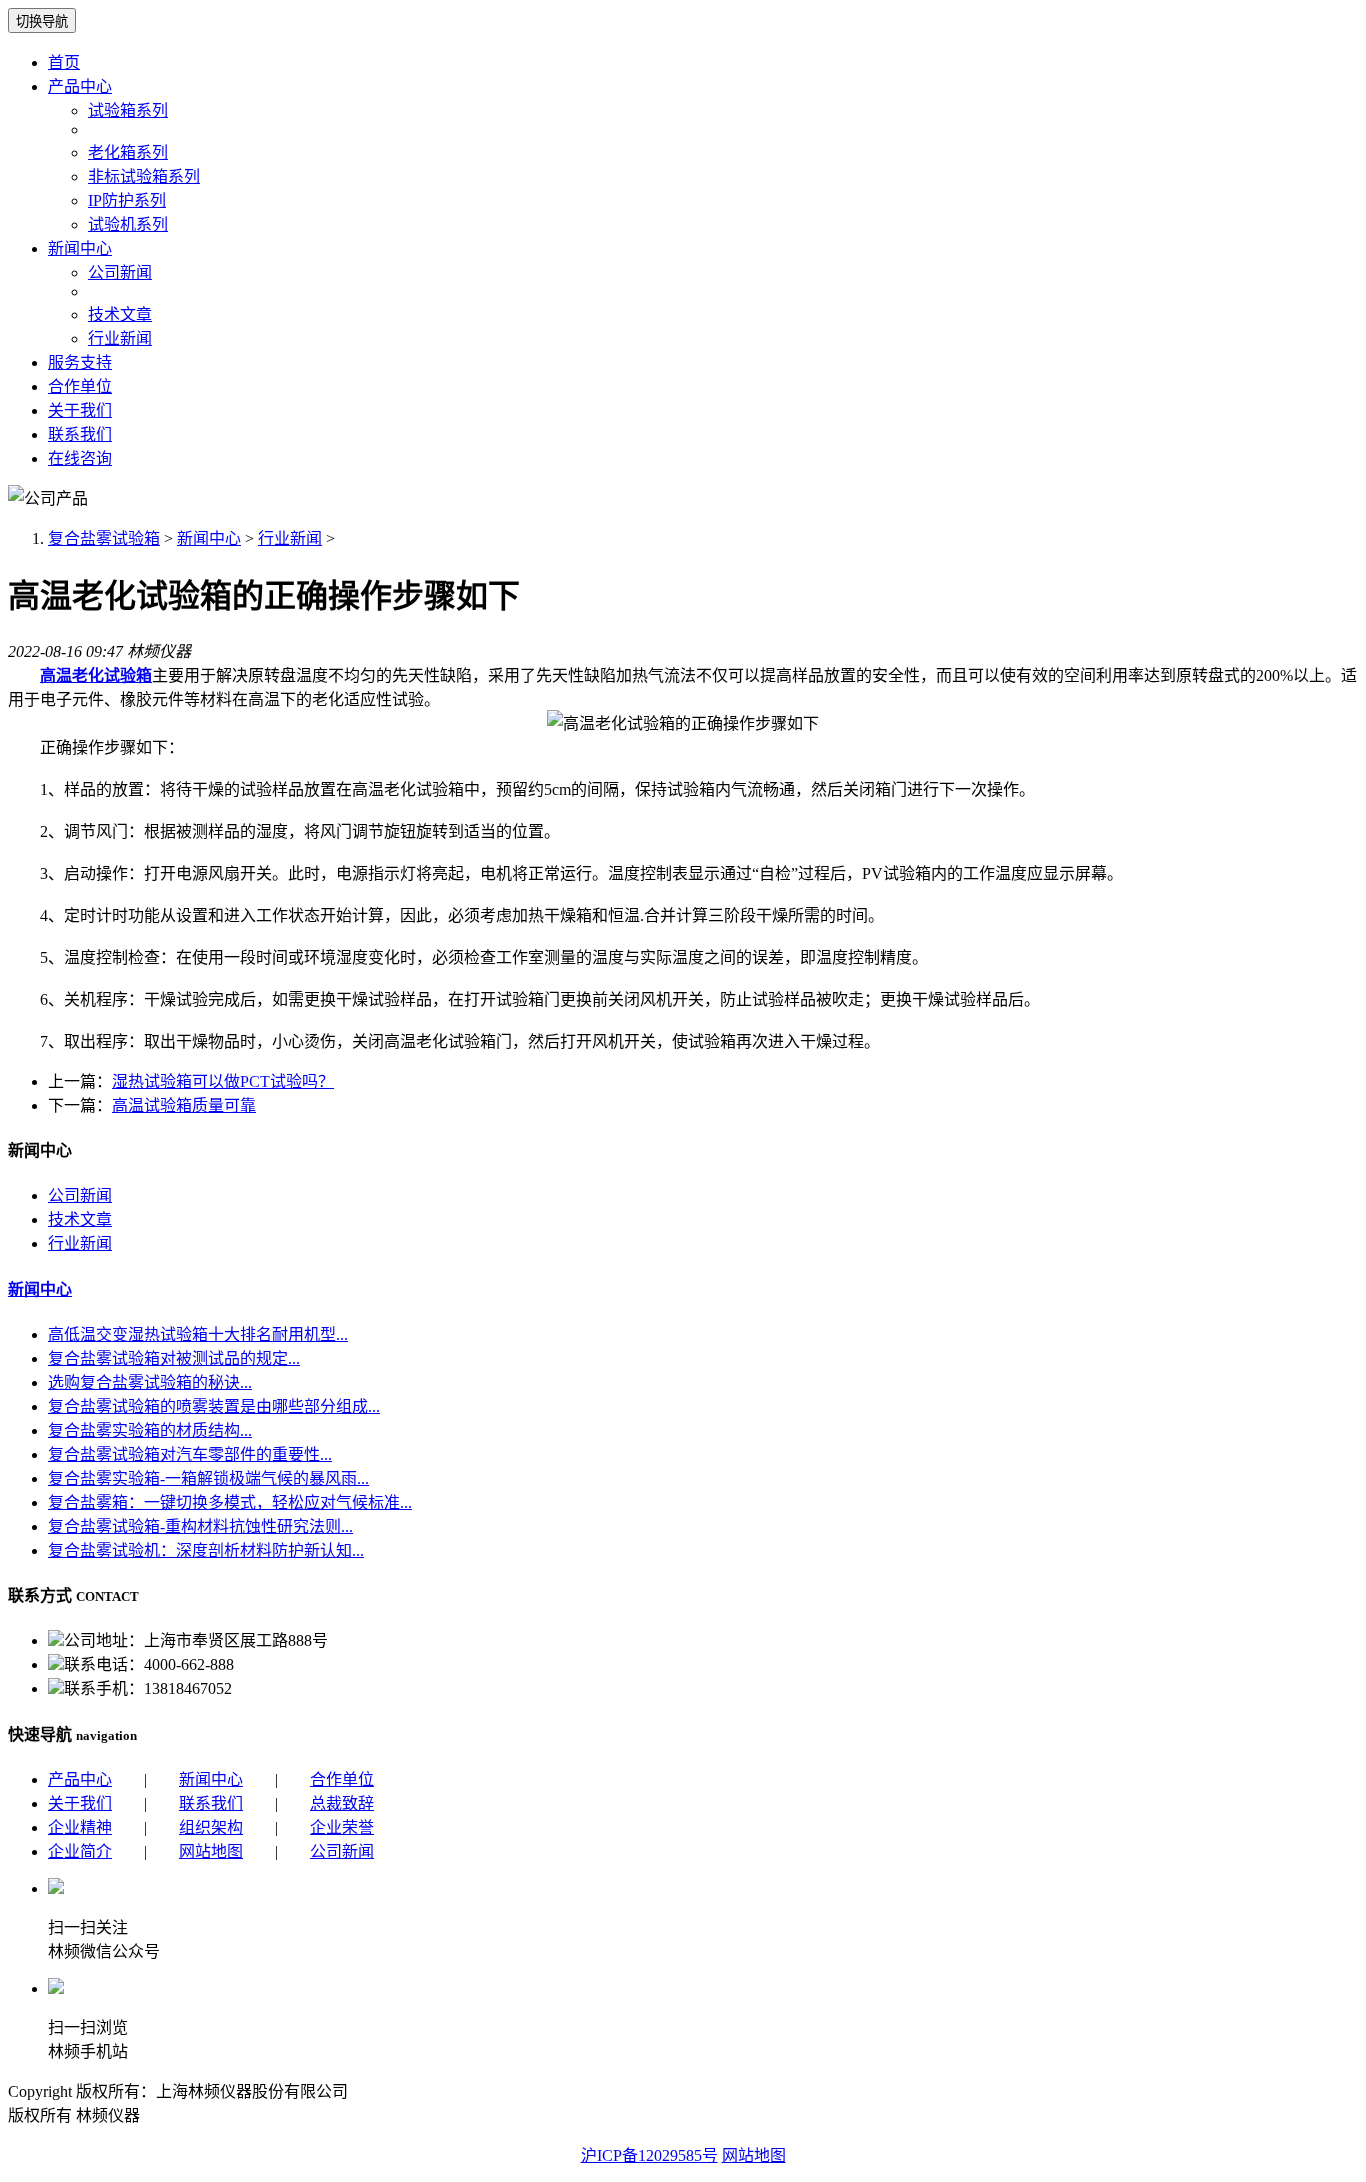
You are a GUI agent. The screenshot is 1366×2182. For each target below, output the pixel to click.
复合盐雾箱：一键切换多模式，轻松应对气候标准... (230, 1502)
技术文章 (120, 314)
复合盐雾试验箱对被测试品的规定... (174, 1358)
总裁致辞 (342, 1803)
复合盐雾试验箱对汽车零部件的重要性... (190, 1454)
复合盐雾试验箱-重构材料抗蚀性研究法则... (200, 1526)
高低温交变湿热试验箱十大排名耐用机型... (198, 1334)
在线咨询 (80, 458)
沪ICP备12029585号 (649, 2155)
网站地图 (211, 1851)
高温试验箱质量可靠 (184, 1105)
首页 (64, 62)
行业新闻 (120, 338)
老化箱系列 (128, 152)
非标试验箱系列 (144, 176)
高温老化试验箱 (96, 675)
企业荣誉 (342, 1827)
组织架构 (211, 1827)
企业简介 (80, 1851)
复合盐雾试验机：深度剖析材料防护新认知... (206, 1550)
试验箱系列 (128, 110)
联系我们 (80, 434)
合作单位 (80, 386)
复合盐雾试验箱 (104, 538)
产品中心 (80, 86)
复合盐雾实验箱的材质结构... (150, 1430)
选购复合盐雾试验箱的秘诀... (150, 1382)
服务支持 (80, 362)
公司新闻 (120, 272)
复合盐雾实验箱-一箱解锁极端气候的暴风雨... (208, 1478)
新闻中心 (80, 248)
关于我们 (80, 410)
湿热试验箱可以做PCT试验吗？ (223, 1081)
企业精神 (80, 1827)
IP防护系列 (127, 200)
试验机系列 (128, 224)
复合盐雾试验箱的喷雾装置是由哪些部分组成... (214, 1406)
